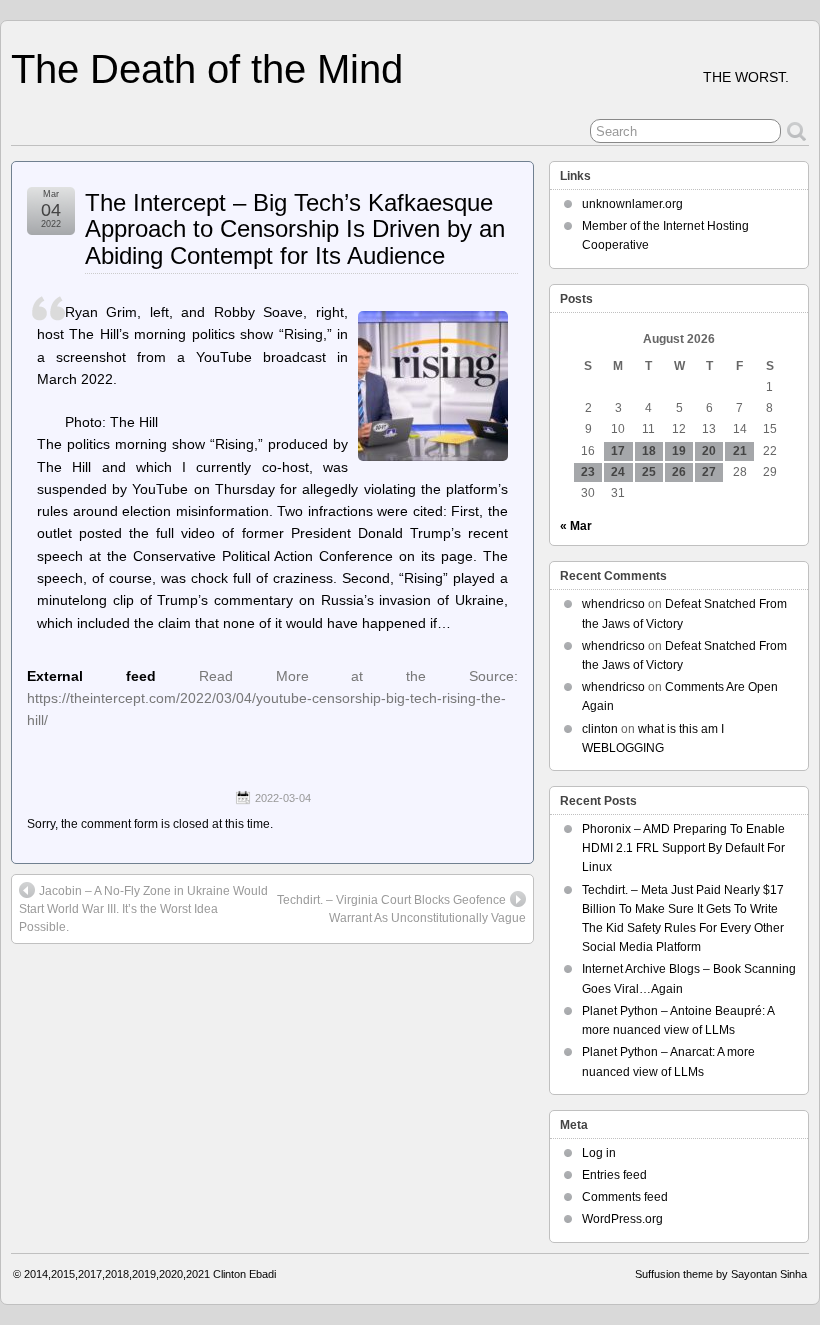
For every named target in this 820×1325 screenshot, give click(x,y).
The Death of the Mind (207, 69)
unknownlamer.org (632, 204)
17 (618, 451)
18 (649, 451)
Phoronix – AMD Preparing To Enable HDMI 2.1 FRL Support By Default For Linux (683, 848)
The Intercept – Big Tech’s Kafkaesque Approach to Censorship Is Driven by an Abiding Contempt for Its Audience (295, 229)
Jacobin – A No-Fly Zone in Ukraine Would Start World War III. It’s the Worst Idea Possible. (143, 909)
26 (679, 472)
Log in (599, 1153)
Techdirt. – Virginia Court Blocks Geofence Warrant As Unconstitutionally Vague (401, 909)
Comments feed (625, 1197)
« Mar (576, 526)
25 (649, 472)
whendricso (613, 604)
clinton (600, 729)
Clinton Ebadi (244, 1274)
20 (709, 451)
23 (588, 472)
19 (679, 451)
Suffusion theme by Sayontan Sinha (721, 1274)
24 (618, 472)
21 (740, 451)
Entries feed (614, 1175)
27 (709, 472)
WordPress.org (622, 1219)
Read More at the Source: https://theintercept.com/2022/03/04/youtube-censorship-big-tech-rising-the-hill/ (272, 698)
